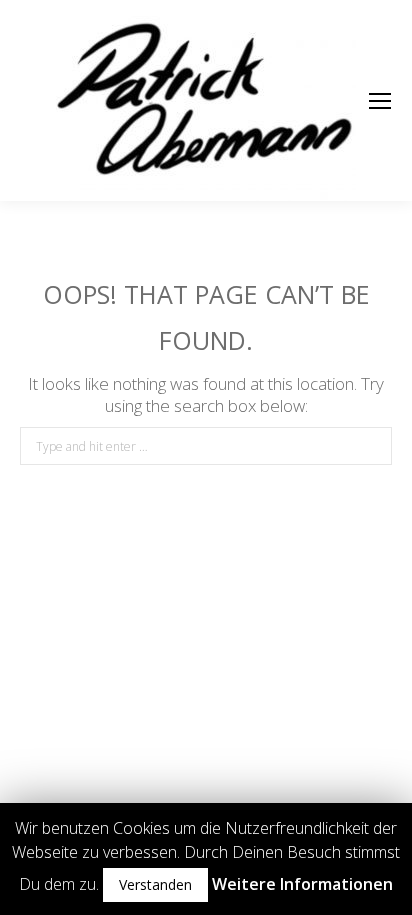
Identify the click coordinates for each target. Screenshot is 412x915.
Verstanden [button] (155, 884)
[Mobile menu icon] (380, 101)
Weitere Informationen (302, 884)
